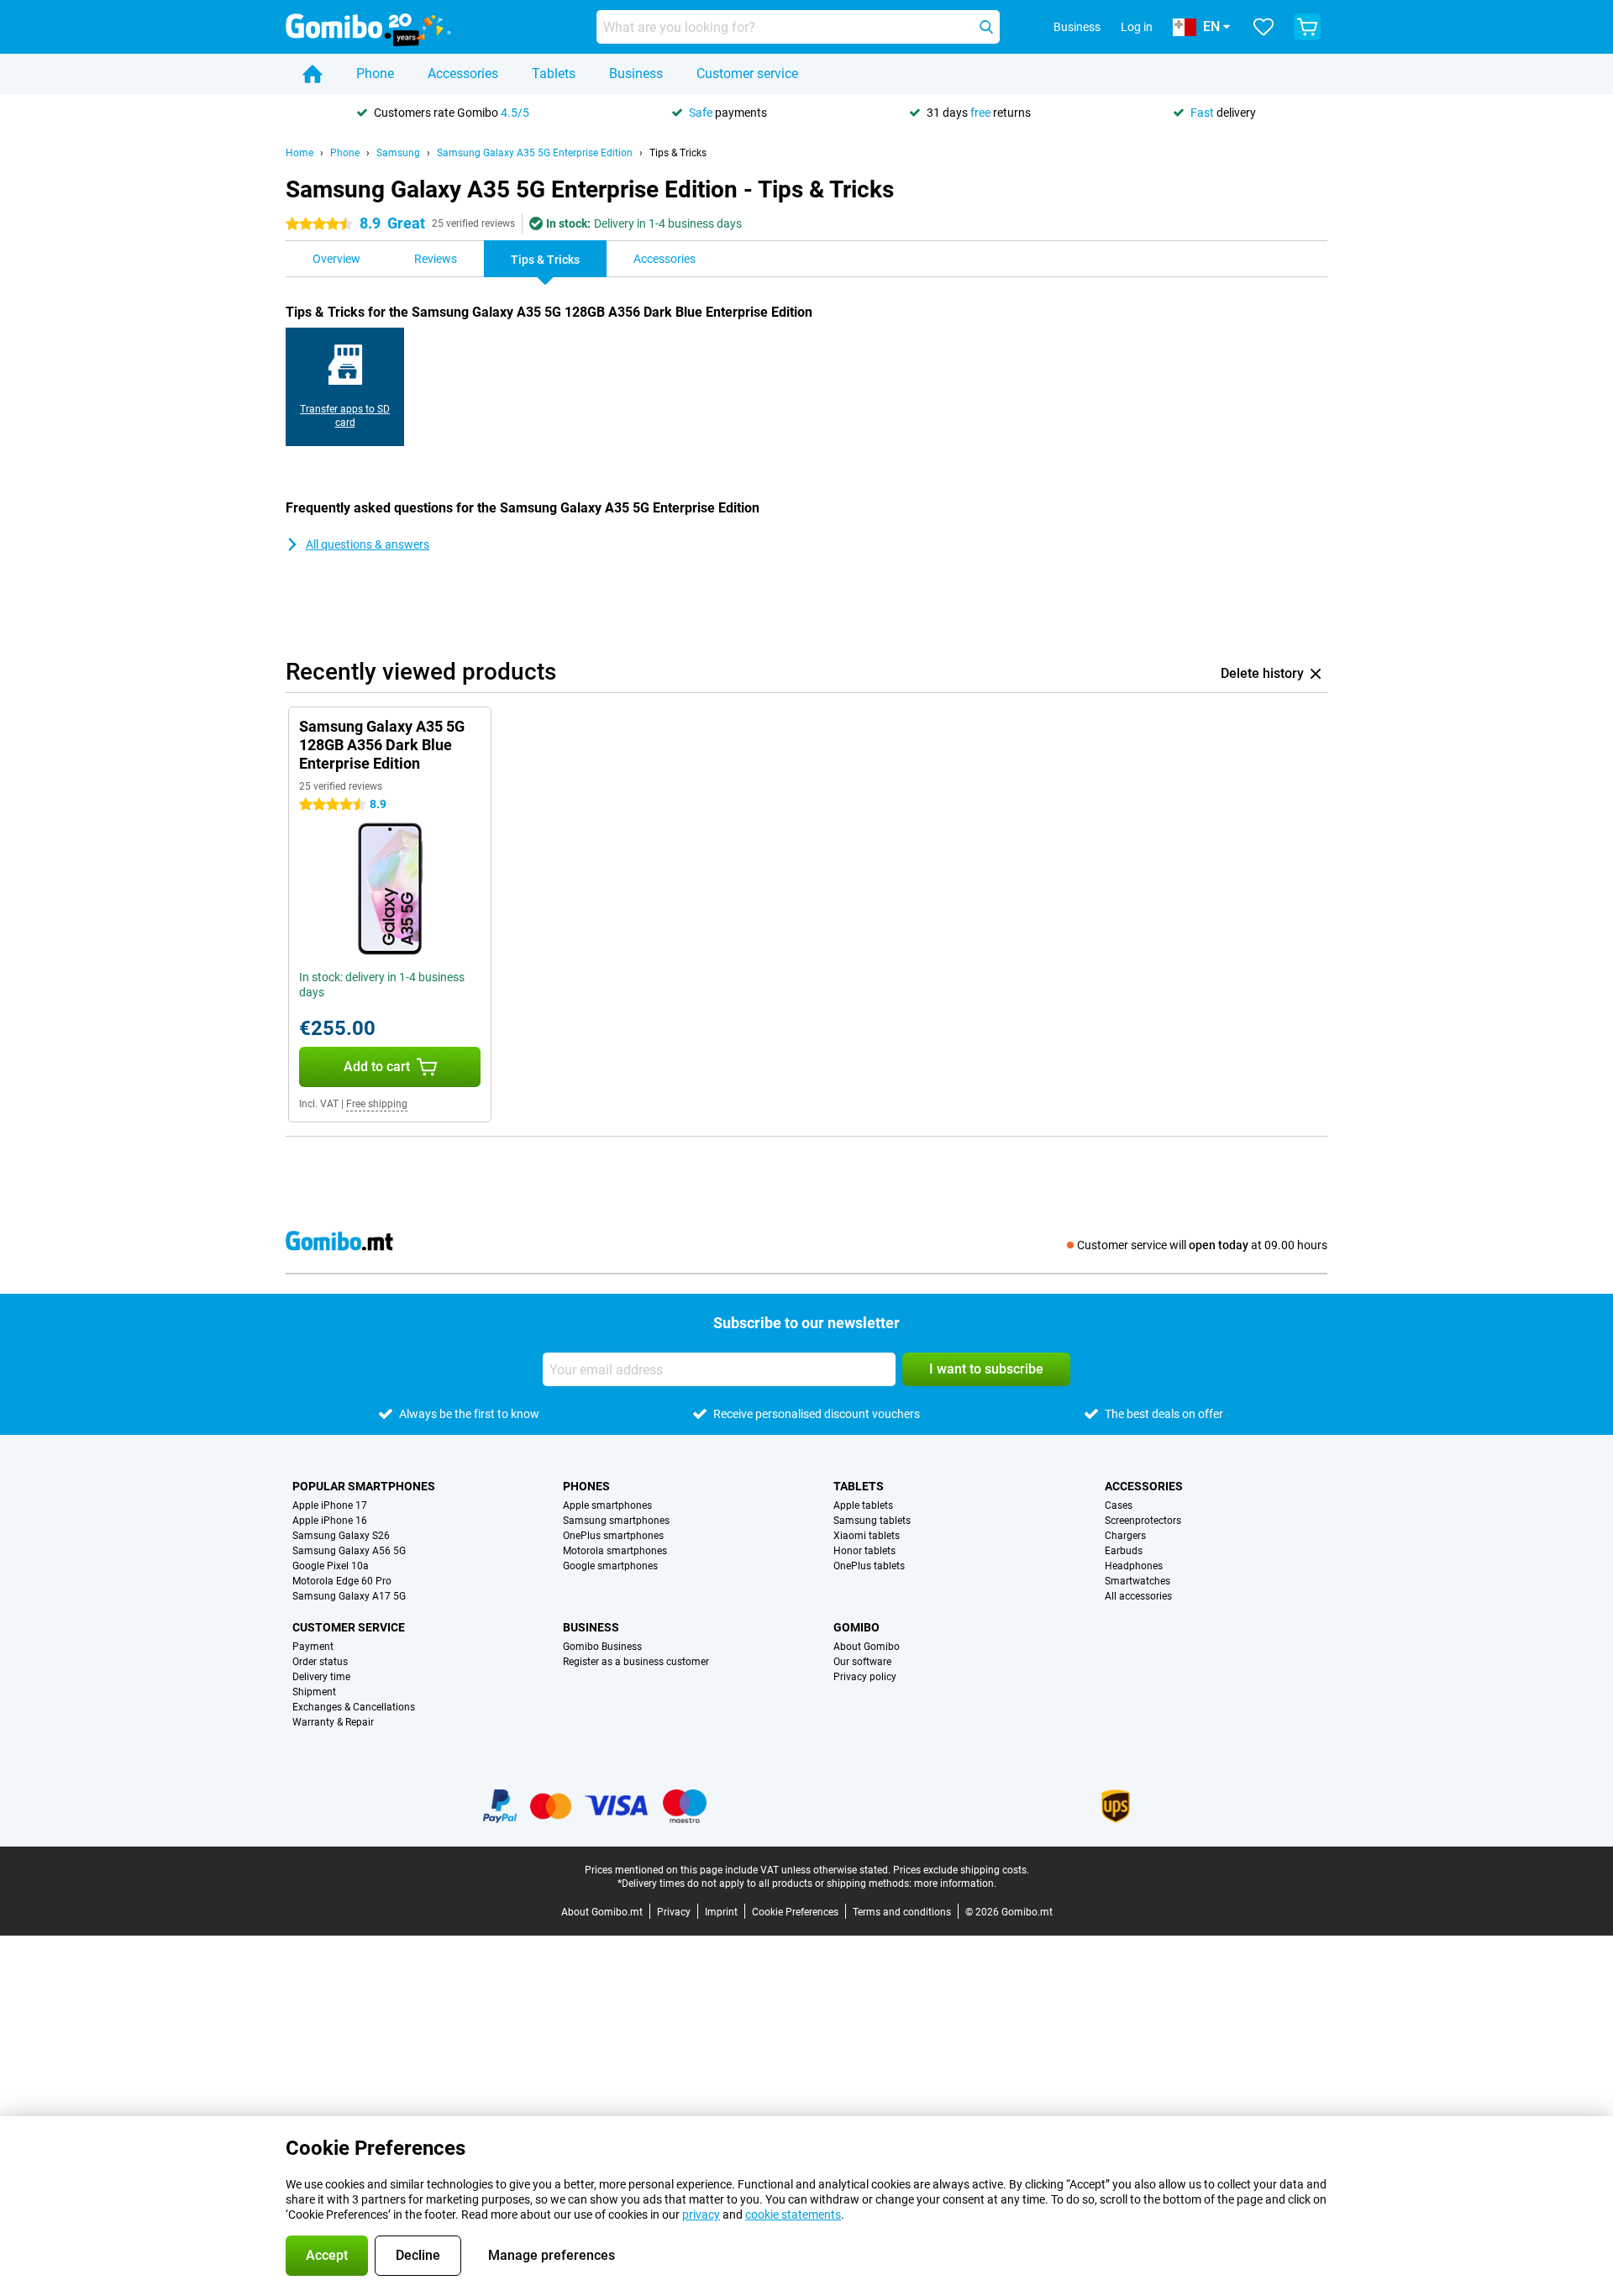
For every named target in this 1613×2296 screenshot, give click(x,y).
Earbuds (1124, 1551)
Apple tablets (863, 1505)
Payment (313, 1647)
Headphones (1134, 1566)
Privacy (674, 1912)
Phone (375, 74)
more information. (955, 1884)
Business (636, 74)
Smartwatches (1138, 1581)
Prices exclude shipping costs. (961, 1870)
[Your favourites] (1264, 27)
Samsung (398, 153)
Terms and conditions (902, 1912)
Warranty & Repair (333, 1722)
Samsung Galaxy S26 (341, 1536)
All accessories (1138, 1596)
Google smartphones (610, 1566)
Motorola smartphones (615, 1551)
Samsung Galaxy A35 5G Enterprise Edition (535, 153)
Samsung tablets (872, 1521)
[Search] (986, 27)
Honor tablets (864, 1551)
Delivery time (321, 1677)
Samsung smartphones (616, 1521)
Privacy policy (865, 1677)
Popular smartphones (364, 1486)
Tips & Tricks (678, 153)
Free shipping (377, 1104)
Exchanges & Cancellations (354, 1707)
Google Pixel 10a (331, 1566)
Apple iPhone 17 (330, 1505)
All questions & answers (368, 544)
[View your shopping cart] (1307, 27)
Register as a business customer (636, 1662)
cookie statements (793, 2215)
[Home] (313, 74)
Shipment (314, 1692)
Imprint (721, 1912)
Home (299, 153)
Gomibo (856, 1627)
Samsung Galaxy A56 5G (349, 1551)
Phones (586, 1486)
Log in (1137, 27)
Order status (320, 1662)
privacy (701, 2215)
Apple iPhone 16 (330, 1521)
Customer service (747, 74)
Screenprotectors (1143, 1521)
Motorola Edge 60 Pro (342, 1581)
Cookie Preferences (795, 1912)
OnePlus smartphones (613, 1536)
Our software (862, 1662)
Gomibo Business (602, 1647)
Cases (1119, 1505)
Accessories (463, 74)
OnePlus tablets (869, 1566)
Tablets (554, 74)
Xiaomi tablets (867, 1536)
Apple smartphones (607, 1505)
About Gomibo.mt (602, 1912)
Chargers (1125, 1536)
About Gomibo (867, 1647)
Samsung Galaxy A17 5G (349, 1596)
